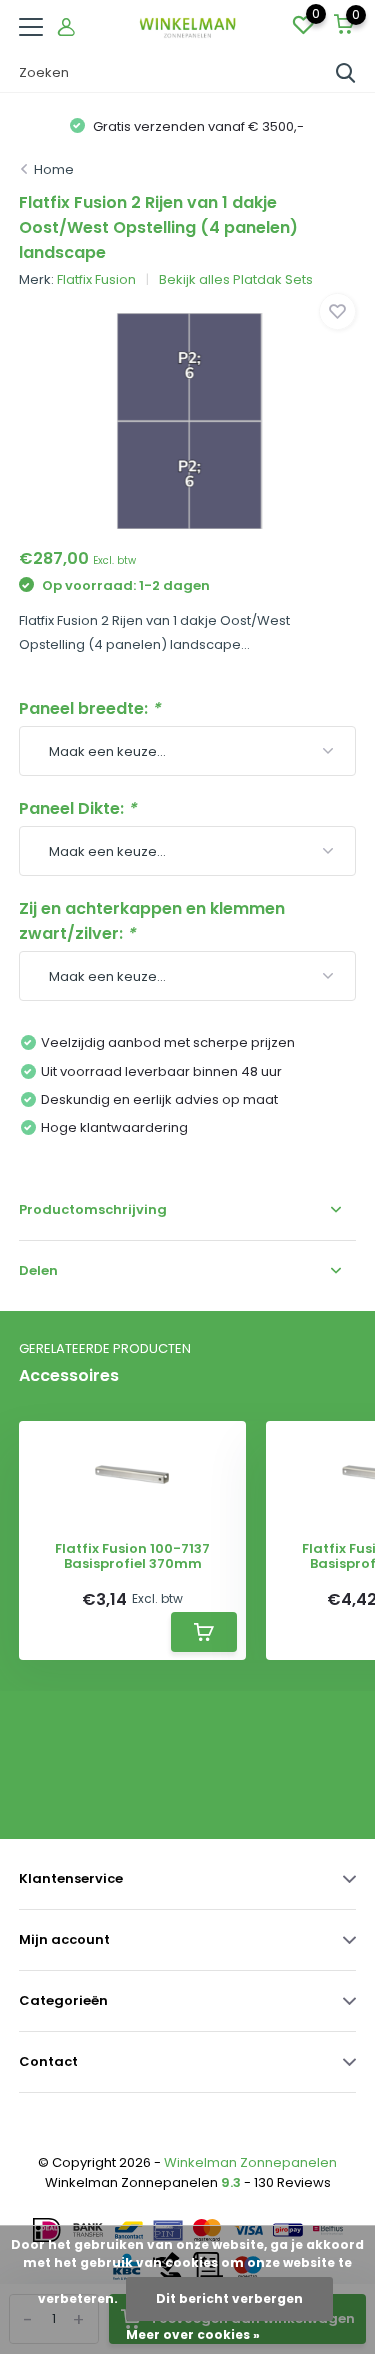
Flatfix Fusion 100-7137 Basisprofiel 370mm (132, 1556)
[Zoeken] (346, 73)
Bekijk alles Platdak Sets (236, 279)
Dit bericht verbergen (229, 2298)
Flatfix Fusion (96, 279)
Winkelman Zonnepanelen (250, 2162)
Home (54, 169)
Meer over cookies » (193, 2334)
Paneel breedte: (89, 708)
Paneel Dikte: (77, 808)
